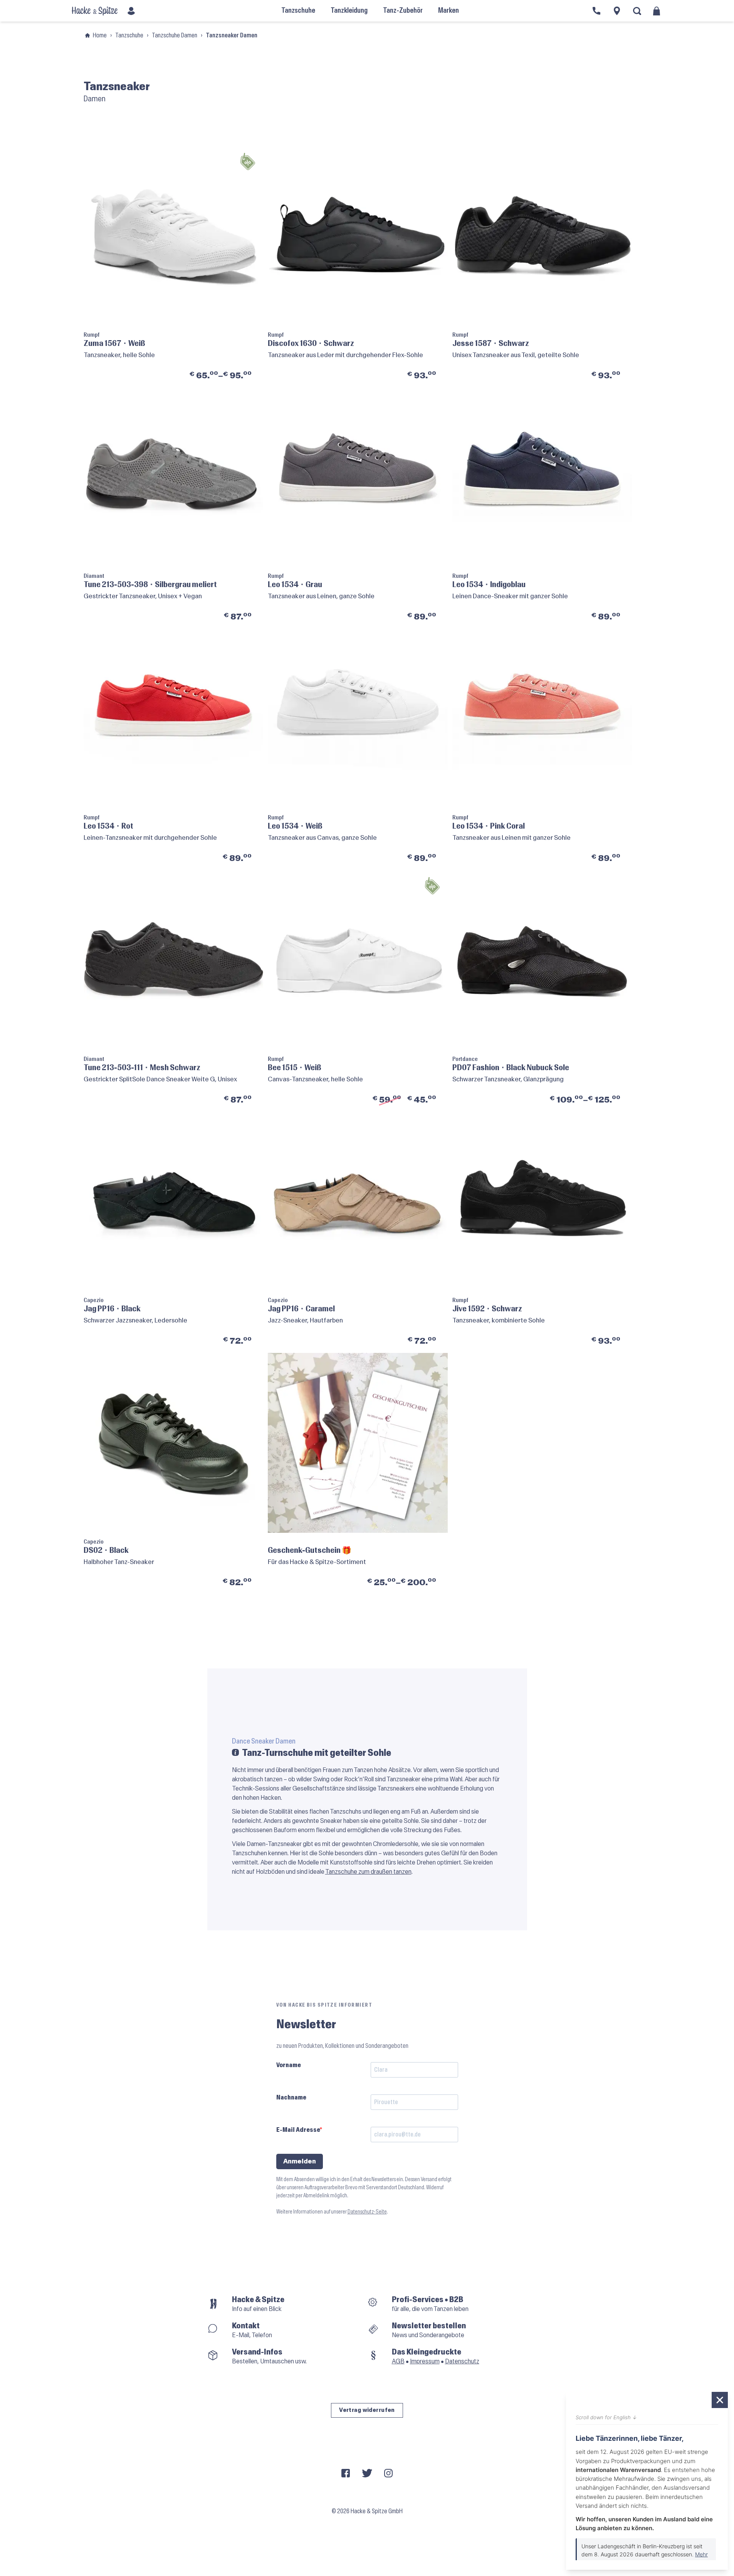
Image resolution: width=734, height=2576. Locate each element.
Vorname (289, 2065)
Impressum (425, 2361)
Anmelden (300, 2161)
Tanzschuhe (129, 35)
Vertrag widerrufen (367, 2410)
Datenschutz (462, 2361)
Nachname (291, 2097)
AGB (398, 2361)
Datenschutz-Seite (367, 2212)
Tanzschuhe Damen (175, 35)
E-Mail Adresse (298, 2130)
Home (100, 35)
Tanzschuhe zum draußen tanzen (368, 1872)
